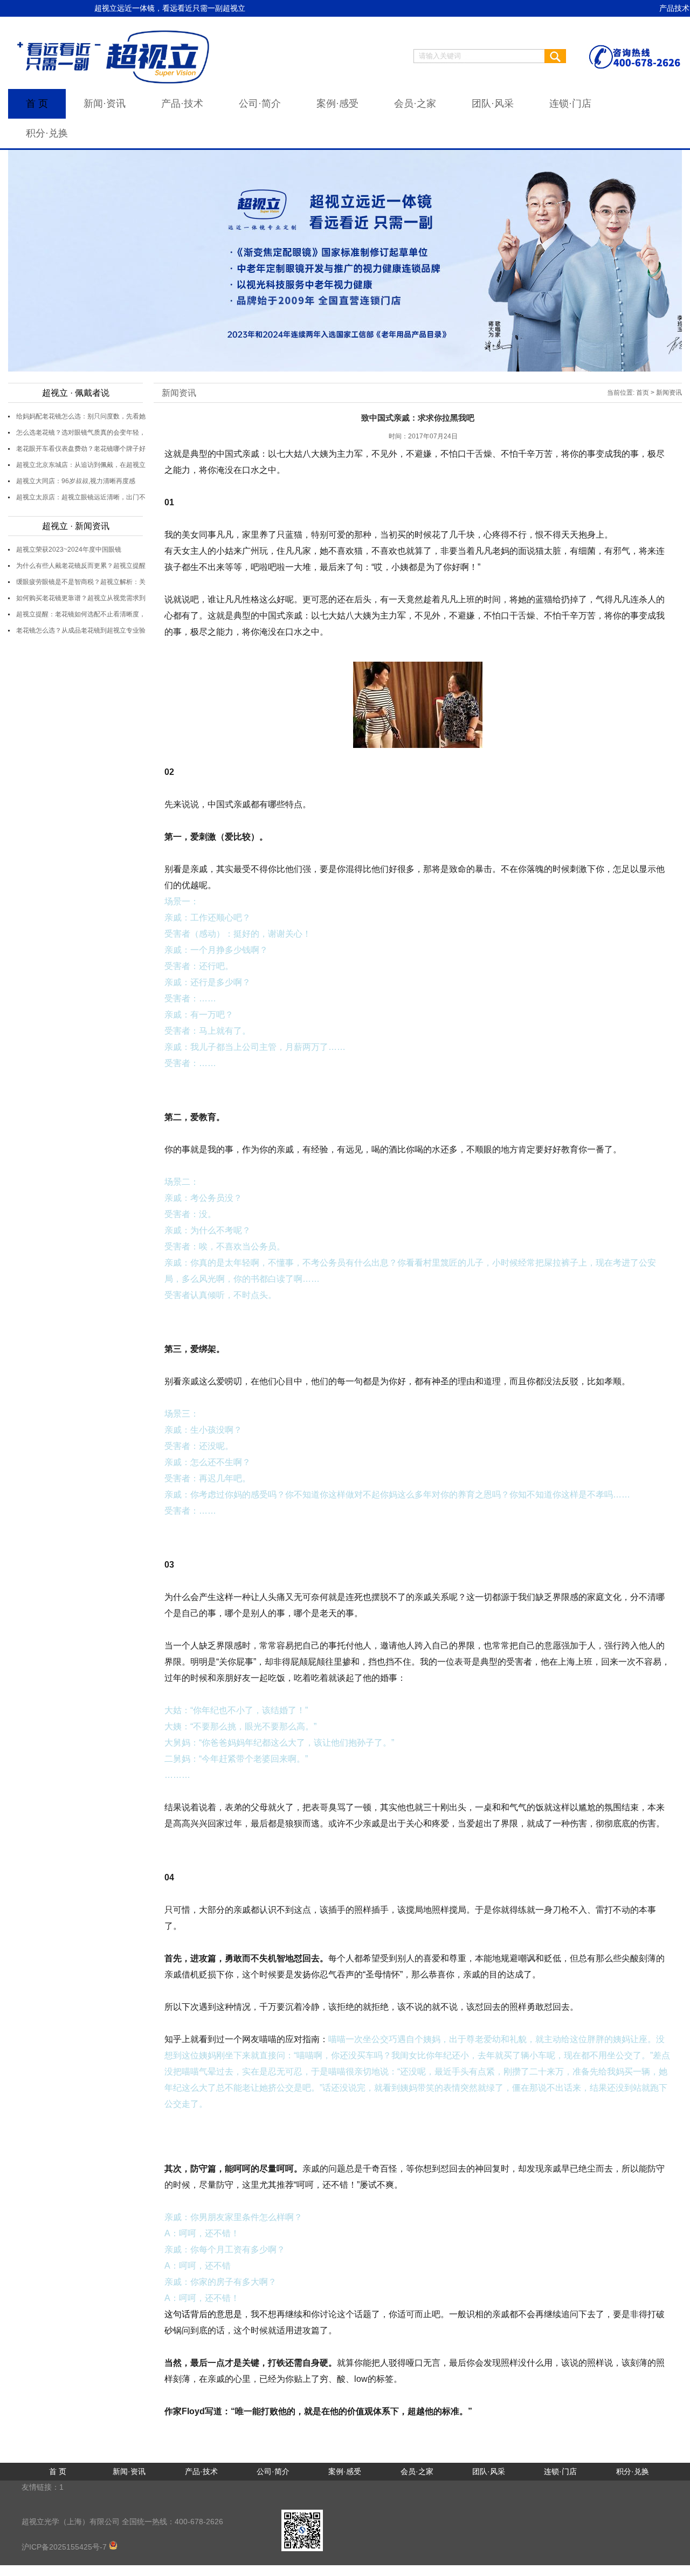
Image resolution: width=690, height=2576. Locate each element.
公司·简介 (260, 104)
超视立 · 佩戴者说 (76, 393)
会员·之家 (415, 104)
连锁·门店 (570, 104)
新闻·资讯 (105, 104)
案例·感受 (337, 104)
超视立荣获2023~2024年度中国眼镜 (69, 549)
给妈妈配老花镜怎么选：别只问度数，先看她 (81, 416)
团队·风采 (493, 104)
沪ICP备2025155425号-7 (65, 2547)
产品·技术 (182, 104)
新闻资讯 (179, 393)
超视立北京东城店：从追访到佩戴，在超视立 (81, 465)
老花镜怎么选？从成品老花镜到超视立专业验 (81, 630)
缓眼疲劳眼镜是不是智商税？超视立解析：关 (81, 582)
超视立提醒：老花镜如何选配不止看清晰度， (81, 614)
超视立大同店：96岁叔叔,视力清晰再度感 (76, 481)
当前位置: (621, 393)
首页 (643, 393)
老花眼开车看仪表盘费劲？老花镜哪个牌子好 (81, 449)
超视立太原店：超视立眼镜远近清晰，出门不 (81, 497)
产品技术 (674, 8)
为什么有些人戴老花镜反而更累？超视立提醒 (81, 566)
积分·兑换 (47, 133)
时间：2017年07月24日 (423, 436)
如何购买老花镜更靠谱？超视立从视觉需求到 (81, 598)
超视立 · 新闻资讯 (76, 526)
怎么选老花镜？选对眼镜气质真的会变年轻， (81, 432)
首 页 (37, 104)
